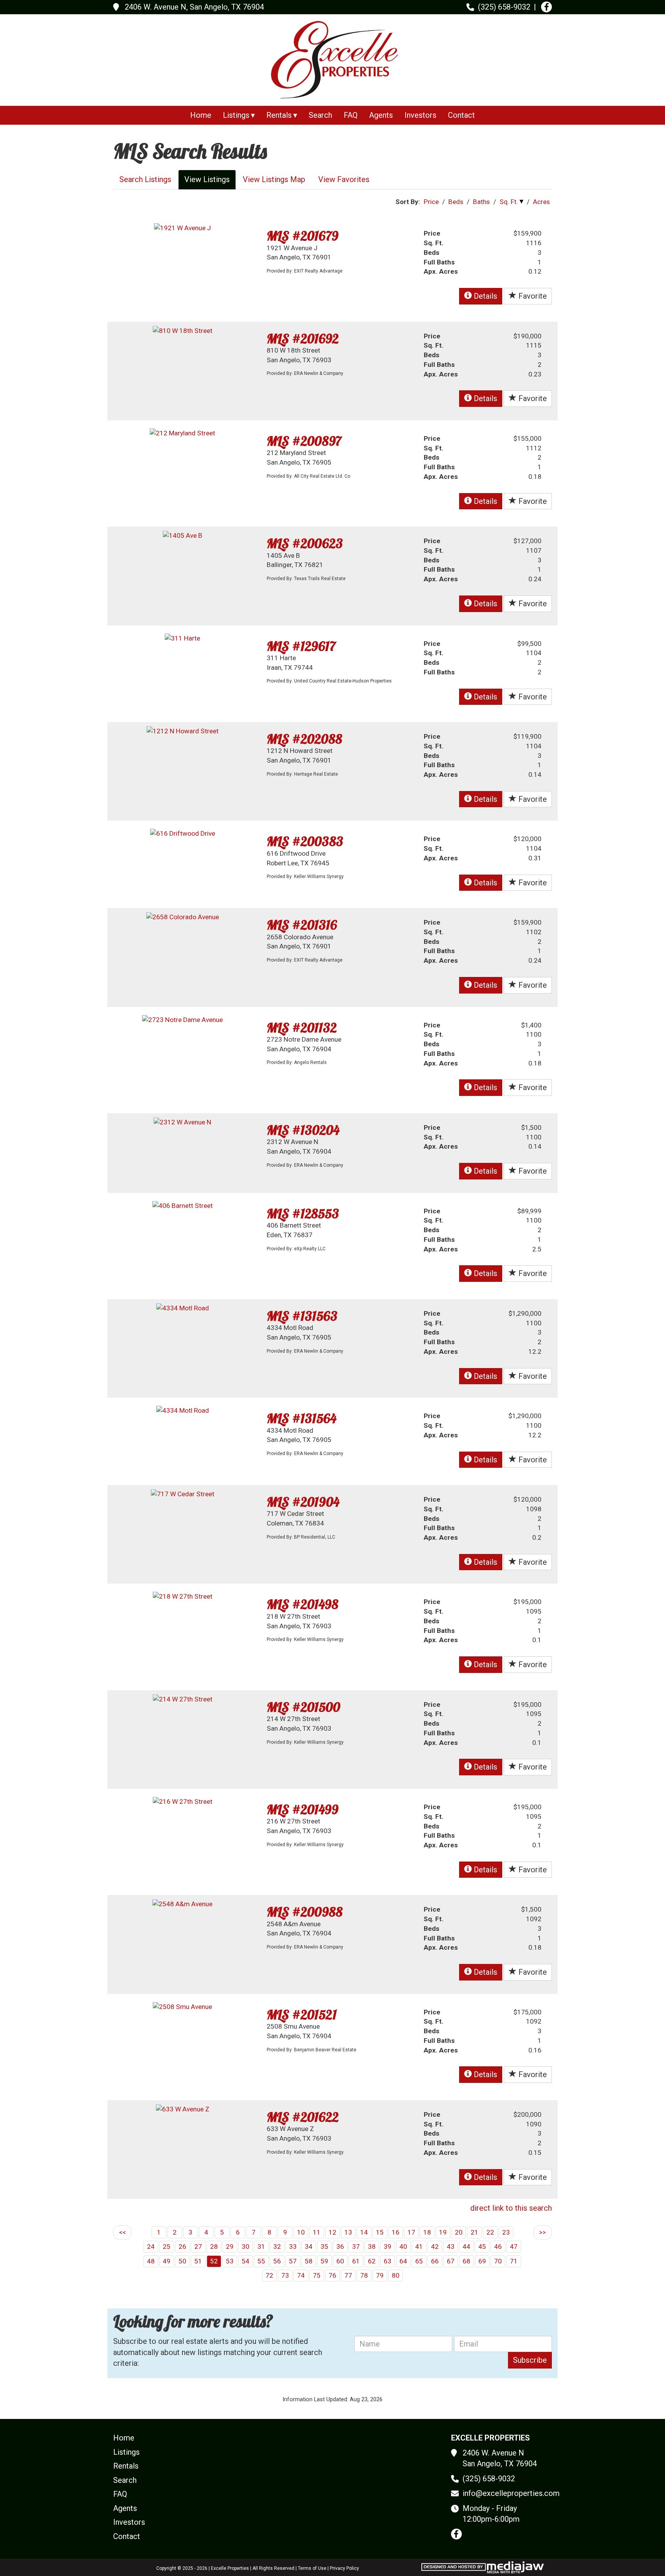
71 (514, 2261)
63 (388, 2261)
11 (317, 2232)
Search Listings (145, 179)
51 (198, 2261)
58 (309, 2261)
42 (435, 2246)
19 (443, 2232)
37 (356, 2246)
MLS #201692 (303, 339)
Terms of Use (312, 2568)
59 (324, 2261)
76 (332, 2275)
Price (431, 202)
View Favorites (344, 179)
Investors (420, 115)
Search (320, 115)
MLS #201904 (303, 1502)
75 (317, 2275)
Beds (456, 202)
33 (293, 2246)
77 (348, 2275)
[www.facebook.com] (546, 7)
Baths (481, 202)
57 (293, 2261)
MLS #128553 (303, 1214)
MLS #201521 (302, 2015)
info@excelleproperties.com (511, 2493)
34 (309, 2246)
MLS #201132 (302, 1028)
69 (482, 2261)
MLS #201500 (303, 1707)
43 (451, 2246)
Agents (381, 115)
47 (514, 2246)
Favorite (532, 296)
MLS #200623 (305, 543)
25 (167, 2246)
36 (340, 2246)
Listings (126, 2452)
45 (482, 2246)
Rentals (126, 2466)
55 (261, 2261)
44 (466, 2246)
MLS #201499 (302, 1809)
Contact (461, 115)
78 (364, 2275)
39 (388, 2246)
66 (435, 2261)
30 (246, 2246)
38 (372, 2246)
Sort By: (408, 202)
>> (543, 2232)
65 (419, 2261)
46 (498, 2246)
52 (214, 2261)
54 (246, 2261)
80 (396, 2275)
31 (261, 2246)
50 (182, 2261)
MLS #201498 (302, 1604)
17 (411, 2232)
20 (459, 2232)
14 (364, 2232)
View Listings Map (274, 179)
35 (324, 2246)
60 (340, 2261)
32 (277, 2246)
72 (269, 2275)
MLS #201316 (302, 925)
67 (451, 2261)
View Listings (207, 179)
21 (475, 2232)
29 (230, 2246)
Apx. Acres (441, 271)
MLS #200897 (304, 441)
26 (182, 2246)
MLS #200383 (305, 841)
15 (380, 2232)
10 (301, 2232)
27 (198, 2246)
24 (151, 2246)
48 (151, 2261)
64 (403, 2261)
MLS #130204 (303, 1130)
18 (427, 2232)
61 (356, 2261)
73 (285, 2275)
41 (419, 2246)
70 (498, 2261)
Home (201, 115)
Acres (541, 202)
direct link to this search (511, 2208)
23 (506, 2232)
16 (396, 2232)
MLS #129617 (301, 646)
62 (372, 2261)
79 (380, 2275)
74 (301, 2275)
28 (214, 2246)
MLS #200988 (305, 1912)
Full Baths (439, 262)
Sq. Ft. (509, 202)
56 (277, 2261)
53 (230, 2261)
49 (167, 2261)
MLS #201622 (303, 2117)
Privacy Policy (344, 2568)
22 (490, 2232)
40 (403, 2246)
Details (485, 296)
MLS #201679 (302, 236)
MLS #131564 (302, 1418)
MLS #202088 (304, 739)
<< (122, 2232)
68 (466, 2261)
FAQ (351, 115)
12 (332, 2232)
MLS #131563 (302, 1316)
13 (348, 2232)
